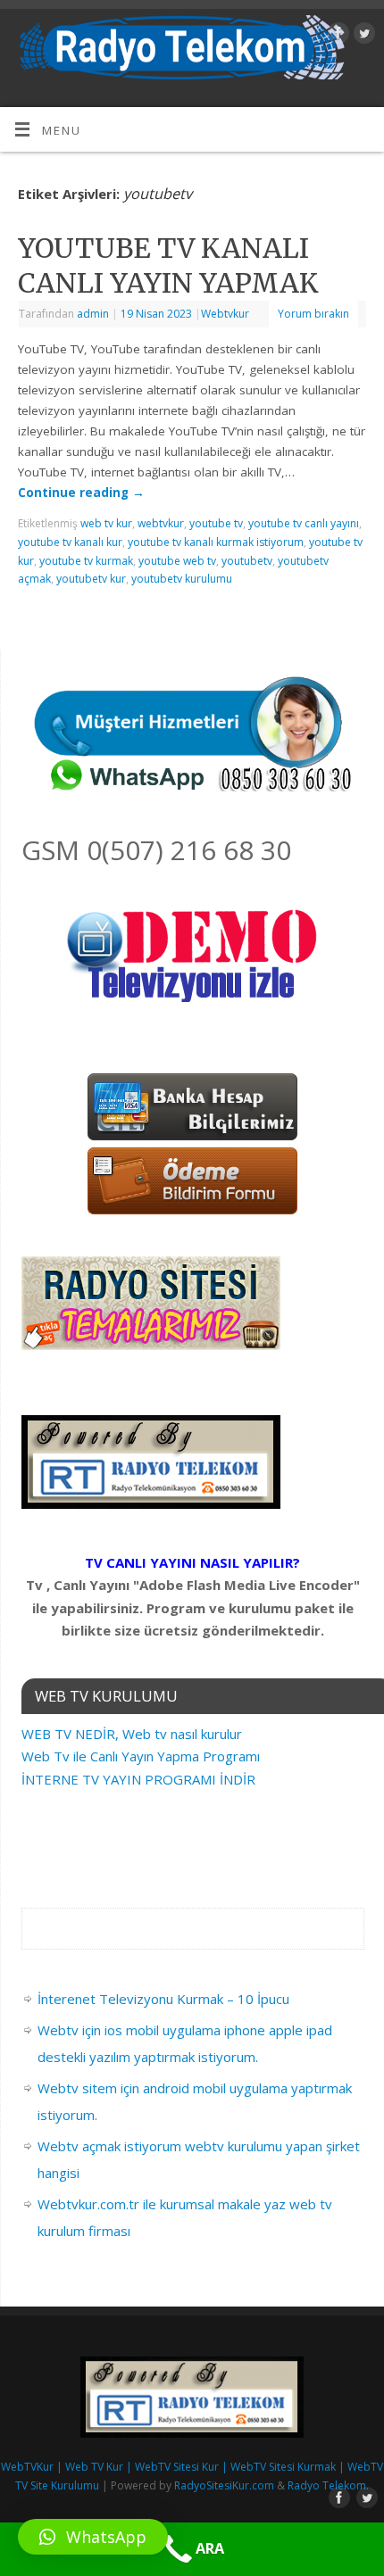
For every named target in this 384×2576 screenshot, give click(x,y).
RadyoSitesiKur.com (224, 2485)
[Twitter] (362, 36)
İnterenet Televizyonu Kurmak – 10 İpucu (163, 1999)
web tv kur (106, 523)
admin (93, 314)
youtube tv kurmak (86, 561)
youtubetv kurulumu (182, 579)
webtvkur (161, 523)
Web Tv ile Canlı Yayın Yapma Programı (141, 1756)
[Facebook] (336, 36)
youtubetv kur (91, 579)
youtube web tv (177, 561)
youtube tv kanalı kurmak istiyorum (216, 542)
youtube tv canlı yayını (304, 523)
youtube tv (216, 523)
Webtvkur (225, 314)
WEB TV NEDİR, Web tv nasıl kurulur (132, 1734)
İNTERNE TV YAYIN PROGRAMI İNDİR (138, 1779)
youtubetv (247, 561)
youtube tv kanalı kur (70, 542)
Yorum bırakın (313, 314)
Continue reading (81, 493)
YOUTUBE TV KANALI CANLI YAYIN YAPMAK (168, 265)
